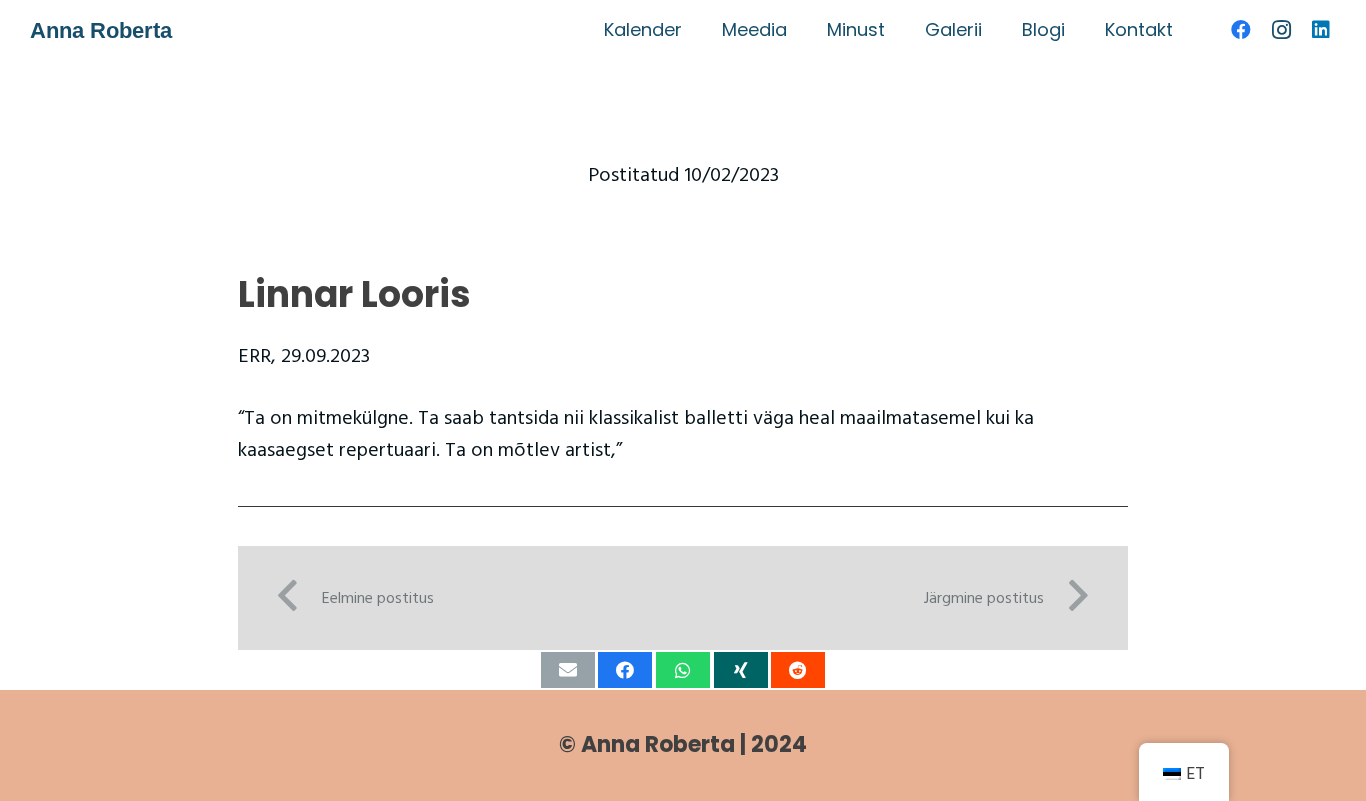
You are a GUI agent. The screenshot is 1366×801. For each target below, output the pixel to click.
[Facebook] (1241, 30)
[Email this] (568, 670)
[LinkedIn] (1321, 30)
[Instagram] (1281, 30)
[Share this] (625, 670)
